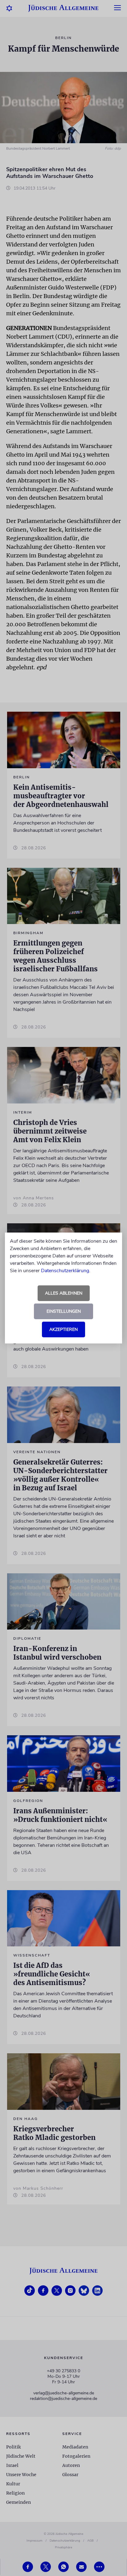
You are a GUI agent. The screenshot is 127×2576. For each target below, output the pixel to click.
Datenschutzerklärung (65, 1271)
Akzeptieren (63, 1329)
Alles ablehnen (64, 1293)
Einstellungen (64, 1311)
